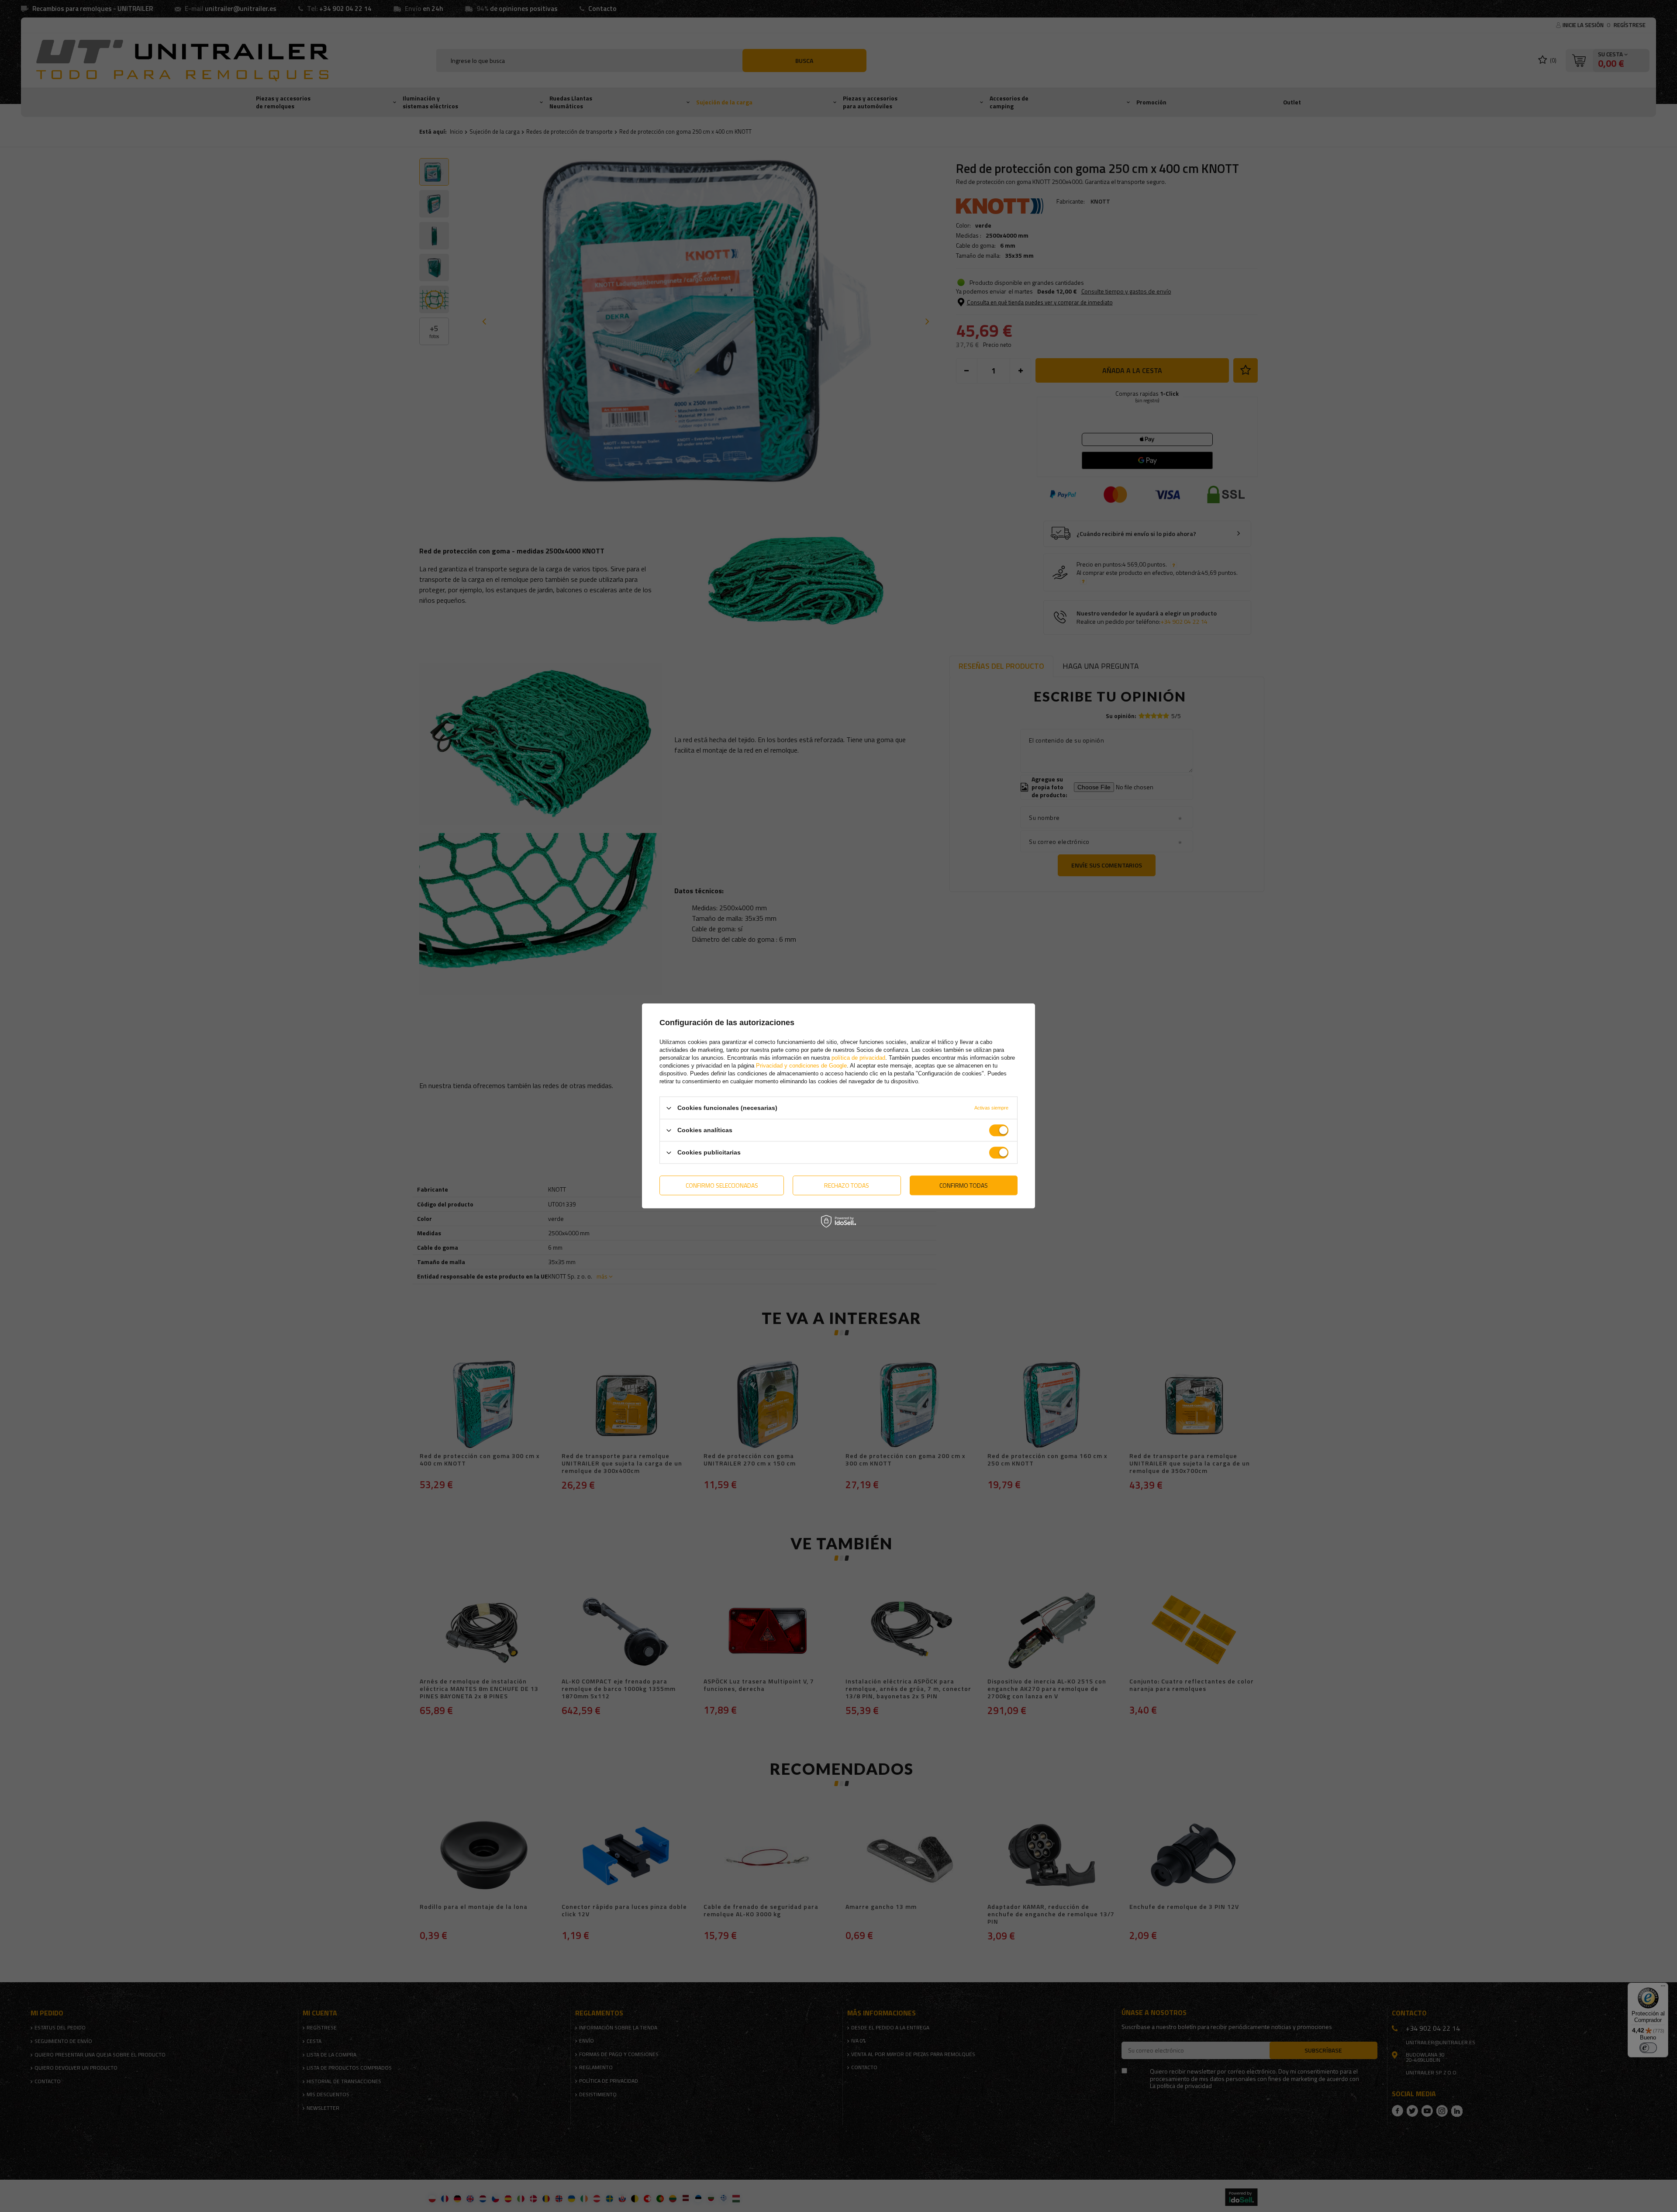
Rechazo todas (847, 1185)
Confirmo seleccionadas (722, 1185)
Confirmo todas (964, 1185)
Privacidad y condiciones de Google (801, 1066)
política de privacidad (858, 1058)
